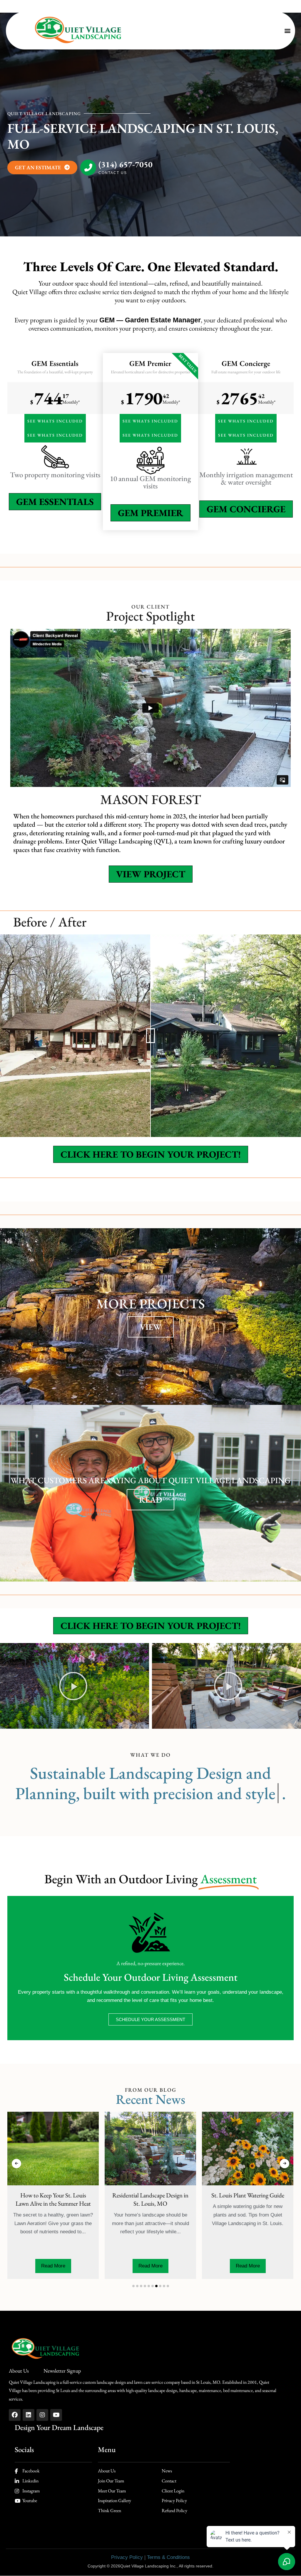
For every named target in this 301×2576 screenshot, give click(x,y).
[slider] (150, 1036)
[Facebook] (15, 2415)
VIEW (151, 1327)
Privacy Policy (127, 2557)
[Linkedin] (29, 2415)
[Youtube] (56, 2415)
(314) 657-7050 (126, 165)
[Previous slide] (16, 2164)
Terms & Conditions (168, 2557)
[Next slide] (285, 2164)
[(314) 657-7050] (88, 168)
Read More (89, 2266)
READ (150, 1500)
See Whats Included (55, 421)
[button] (287, 31)
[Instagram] (42, 2415)
